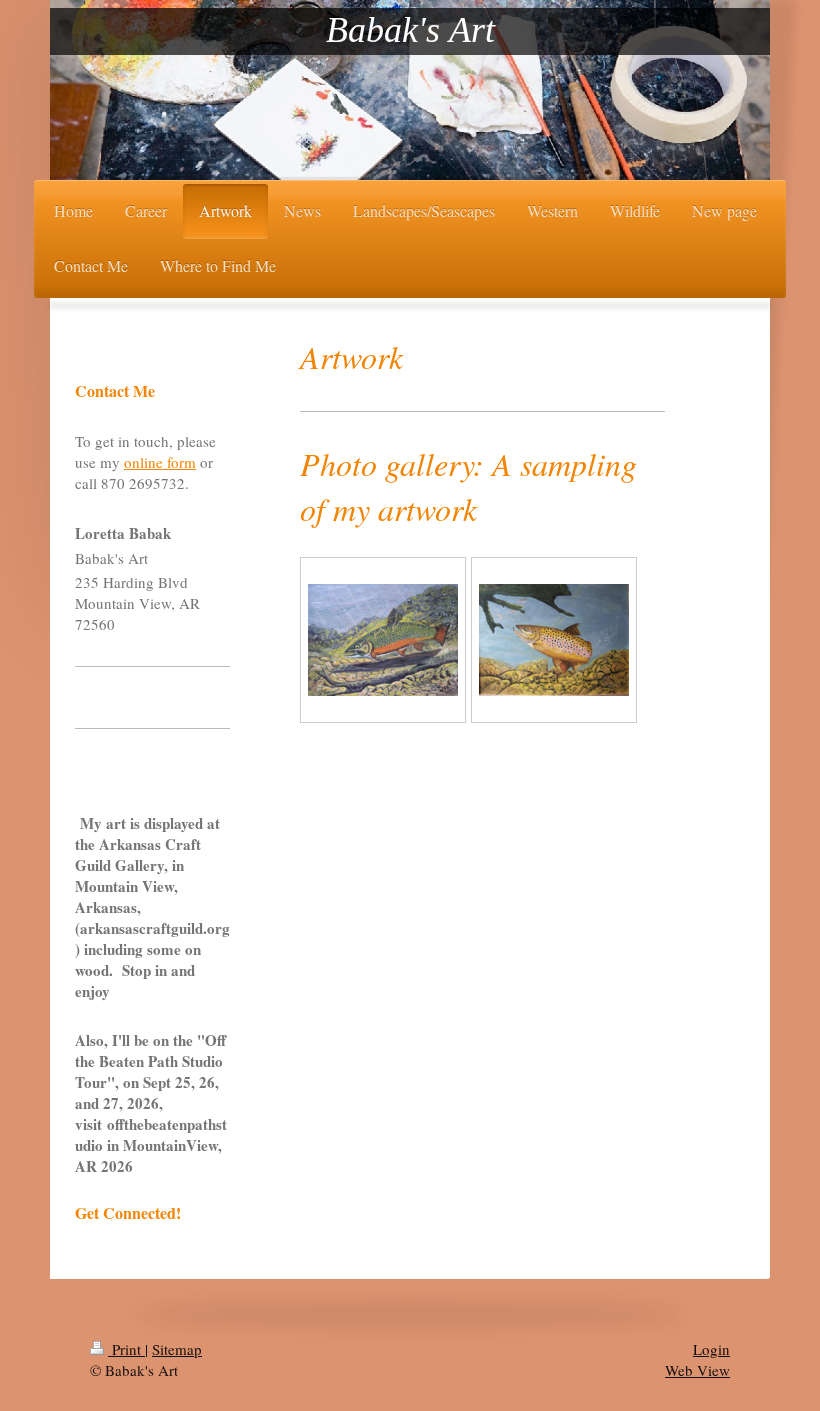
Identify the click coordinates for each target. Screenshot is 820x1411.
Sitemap (177, 1349)
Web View (697, 1370)
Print (126, 1349)
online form (160, 462)
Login (711, 1349)
